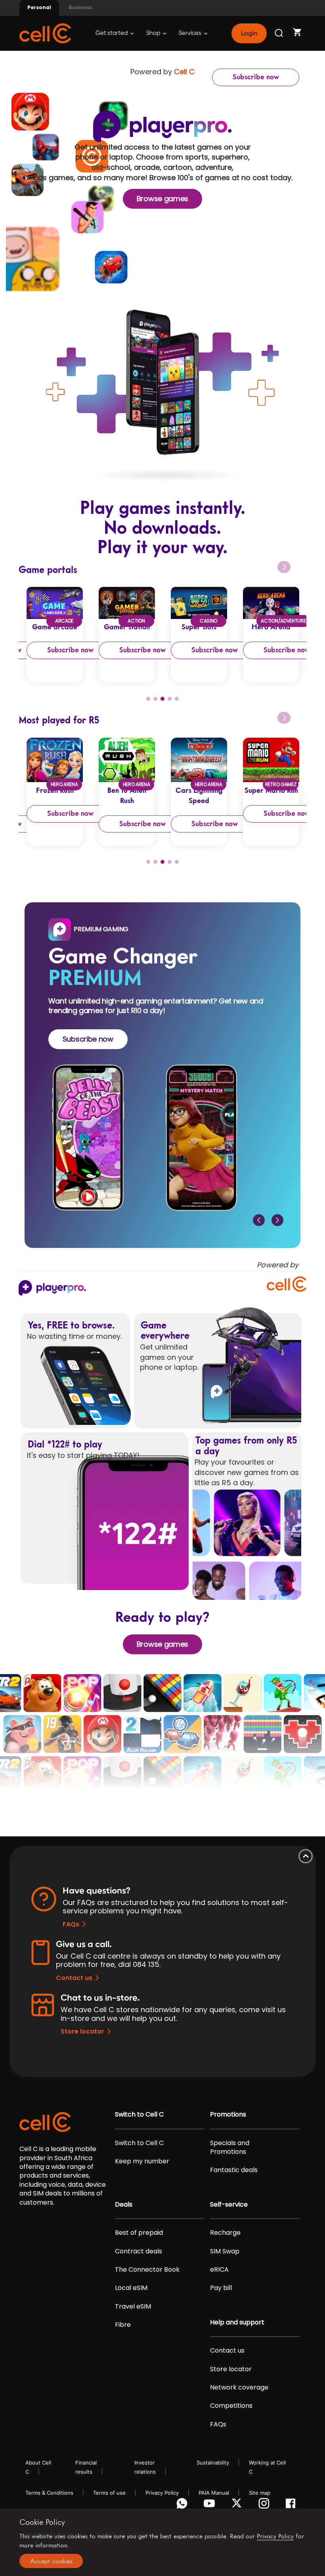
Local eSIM (131, 2288)
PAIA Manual (214, 2493)
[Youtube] (211, 2505)
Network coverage (239, 2388)
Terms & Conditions (49, 2493)
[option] (55, 634)
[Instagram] (265, 2505)
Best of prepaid (139, 2233)
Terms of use (109, 2493)
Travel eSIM (133, 2307)
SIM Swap (225, 2251)
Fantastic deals (234, 2170)
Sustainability (213, 2463)
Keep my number (142, 2161)
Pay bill (221, 2288)
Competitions (231, 2406)
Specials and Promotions (230, 2147)
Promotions (228, 2115)
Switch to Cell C (139, 2115)
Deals (124, 2205)
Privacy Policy (162, 2493)
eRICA (219, 2270)
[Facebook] (293, 2505)
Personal (39, 7)
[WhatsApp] (183, 2505)
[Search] (279, 33)
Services (191, 33)
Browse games (162, 199)
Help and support (237, 2322)
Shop (154, 33)
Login (249, 33)
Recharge (225, 2233)
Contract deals (139, 2251)
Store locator (82, 2031)
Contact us (74, 1978)
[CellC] (45, 33)
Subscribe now (256, 77)
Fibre (123, 2325)
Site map (260, 2493)
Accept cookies (51, 2561)
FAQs (71, 1924)
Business (80, 7)
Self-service (229, 2205)
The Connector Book (147, 2270)
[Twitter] (238, 2505)
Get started (112, 33)
